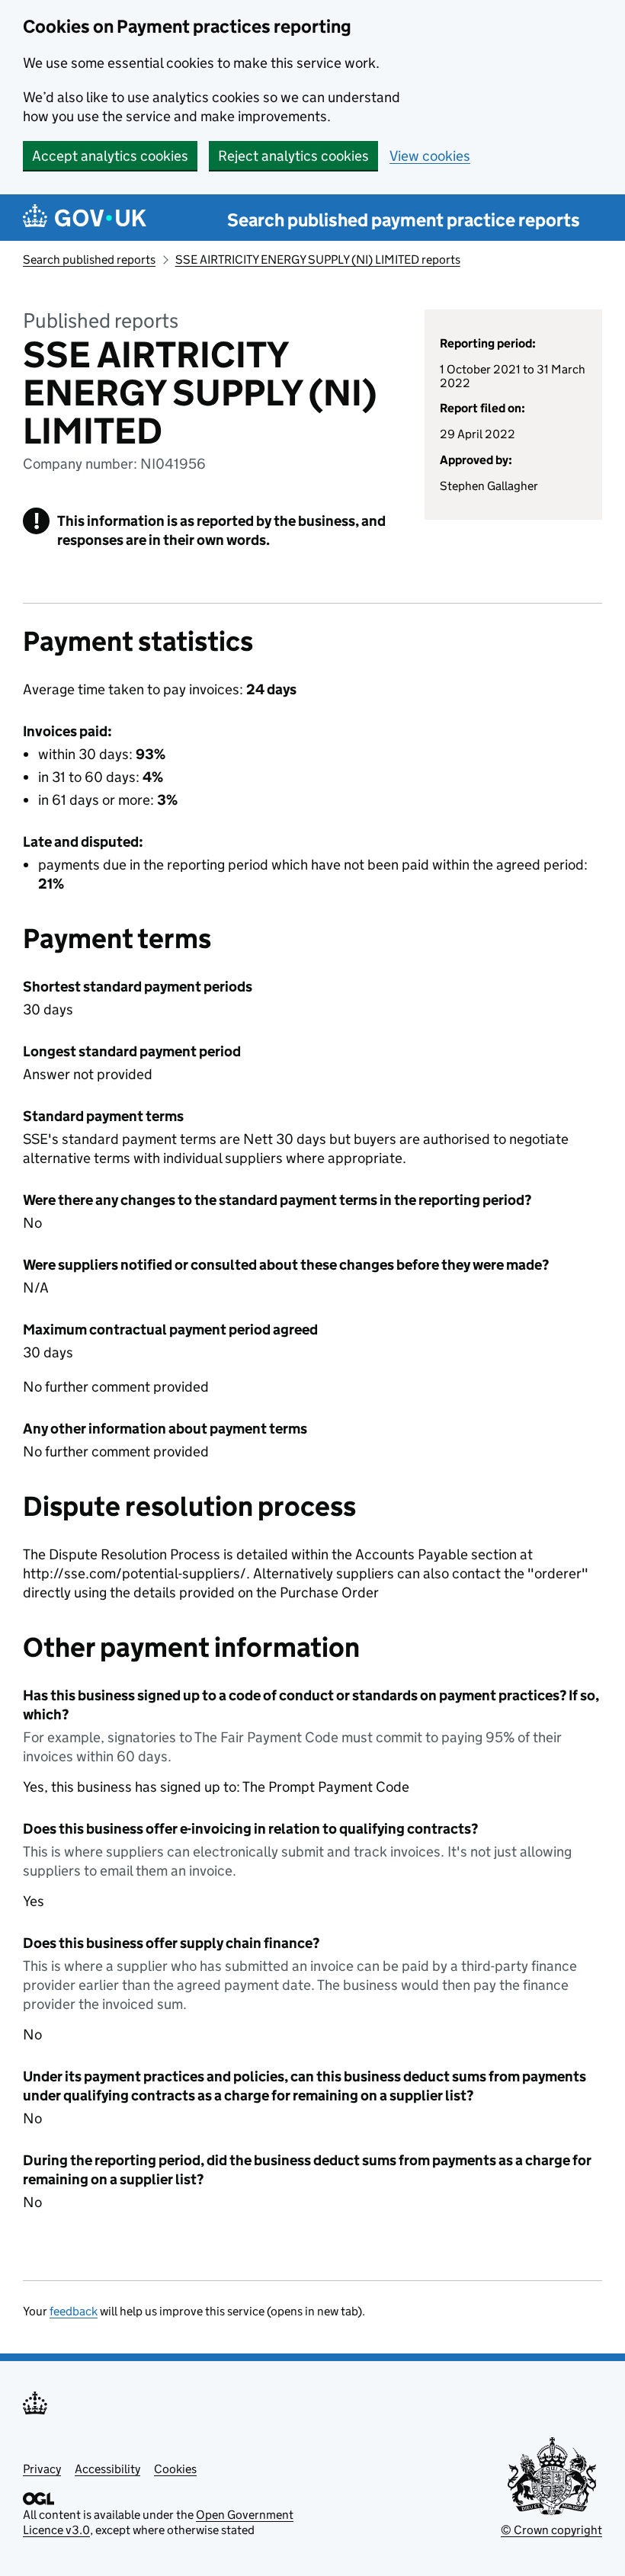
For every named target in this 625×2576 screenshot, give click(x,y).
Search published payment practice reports (404, 220)
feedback (74, 2311)
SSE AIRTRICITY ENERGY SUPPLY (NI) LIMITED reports (318, 260)
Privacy (42, 2469)
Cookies (175, 2469)
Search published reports (89, 260)
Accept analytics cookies (110, 156)
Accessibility (107, 2469)
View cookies (430, 156)
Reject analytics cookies (293, 156)
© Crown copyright (551, 2530)
